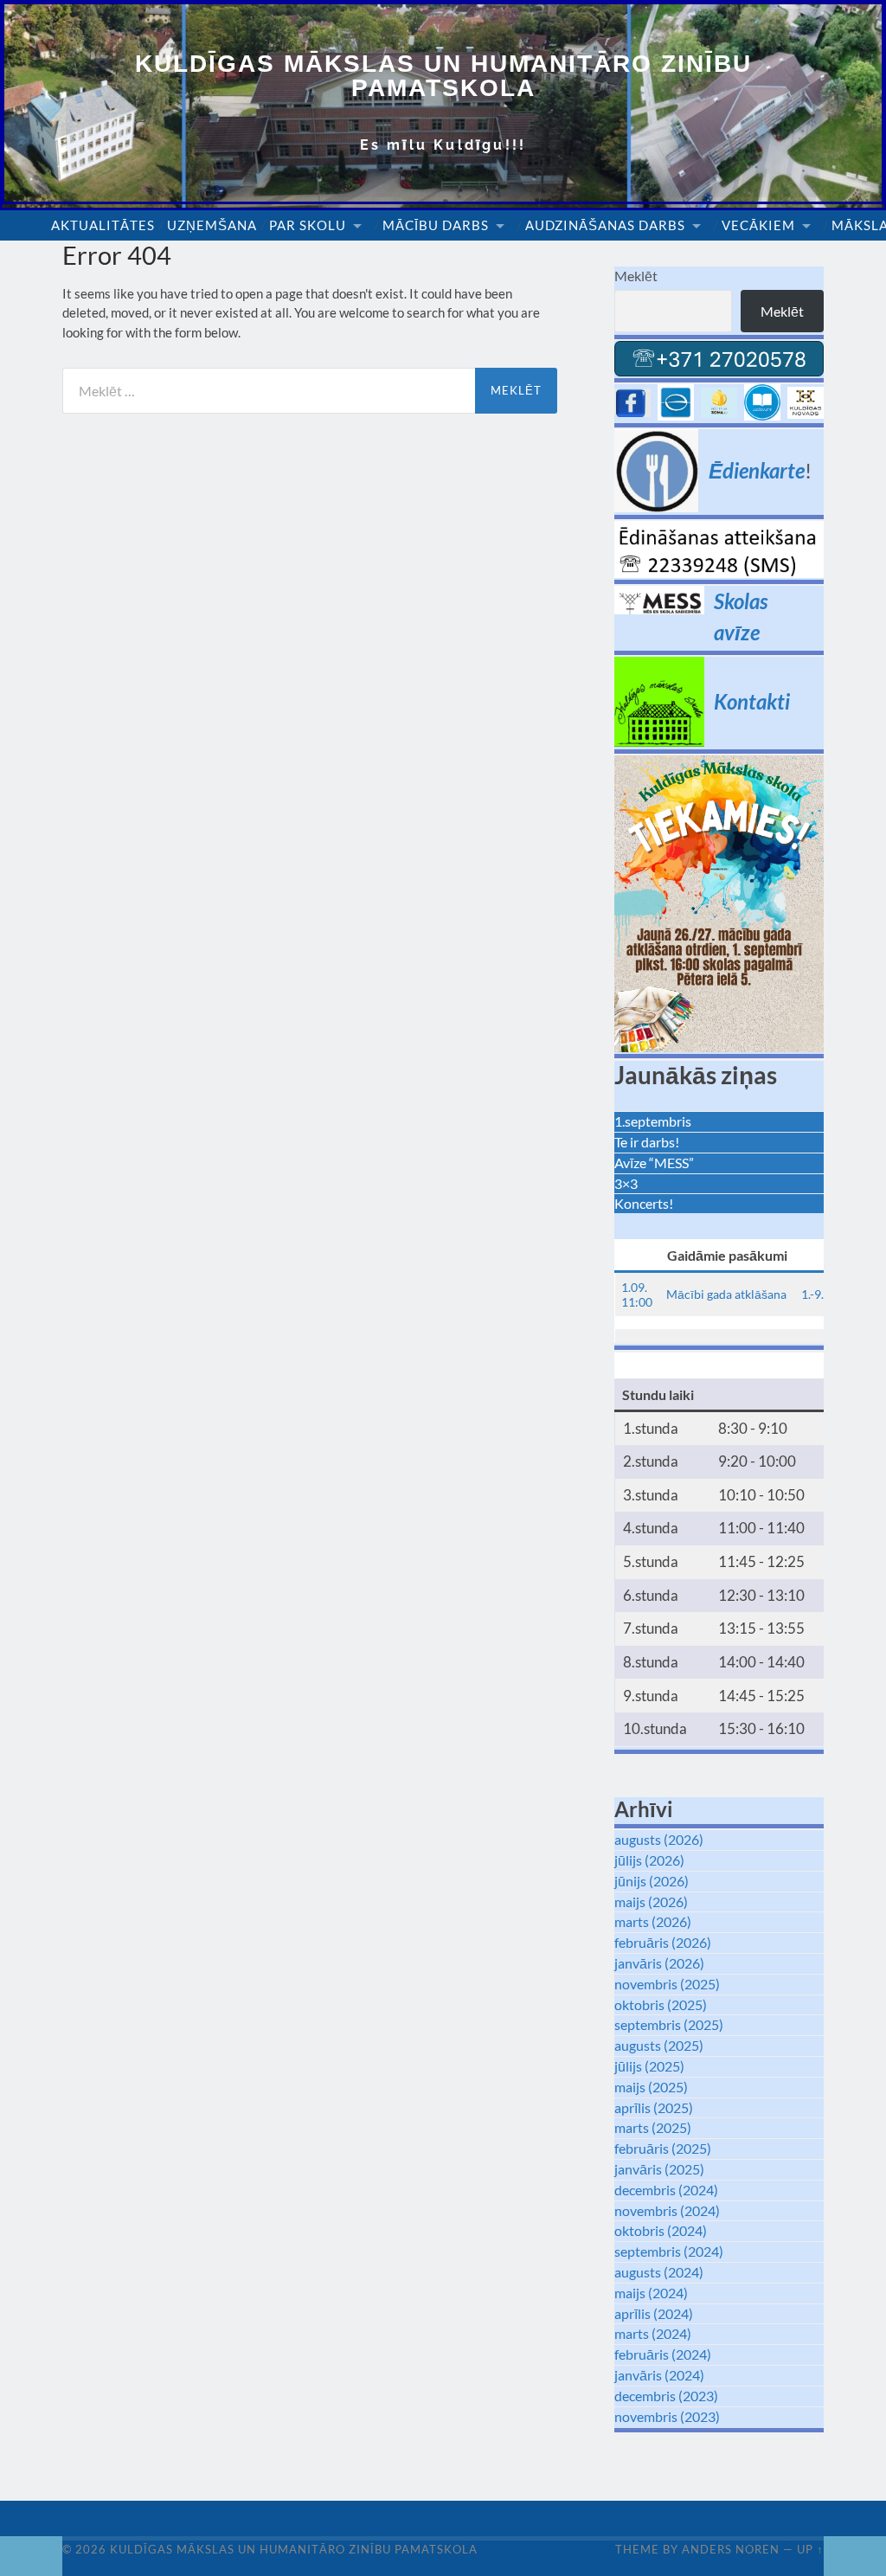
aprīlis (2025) (654, 2107)
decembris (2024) (666, 2190)
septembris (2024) (669, 2251)
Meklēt (636, 276)
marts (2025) (653, 2127)
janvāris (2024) (659, 2375)
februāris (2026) (663, 1942)
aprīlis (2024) (654, 2313)
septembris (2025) (669, 2024)
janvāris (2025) (659, 2169)
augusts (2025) (659, 2045)
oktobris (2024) (661, 2230)
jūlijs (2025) (649, 2066)
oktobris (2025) (661, 2004)
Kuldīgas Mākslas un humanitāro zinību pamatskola (443, 76)
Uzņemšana (212, 225)
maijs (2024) (651, 2293)
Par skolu (308, 225)
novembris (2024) (667, 2210)
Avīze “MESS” (654, 1163)
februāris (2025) (663, 2148)
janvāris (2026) (659, 1963)
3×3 (626, 1183)
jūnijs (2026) (652, 1881)
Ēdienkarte (757, 470)
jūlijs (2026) (649, 1860)
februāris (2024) (663, 2354)
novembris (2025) (667, 1984)
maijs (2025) (651, 2087)
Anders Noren (731, 2549)
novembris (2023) (667, 2416)
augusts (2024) (659, 2272)
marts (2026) (653, 1921)
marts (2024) (653, 2333)
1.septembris (653, 1121)
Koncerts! (644, 1203)
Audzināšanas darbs (605, 225)
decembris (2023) (666, 2396)
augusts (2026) (659, 1839)
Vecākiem (758, 225)
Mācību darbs (436, 225)
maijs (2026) (651, 1901)
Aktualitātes (103, 225)
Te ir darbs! (647, 1142)
